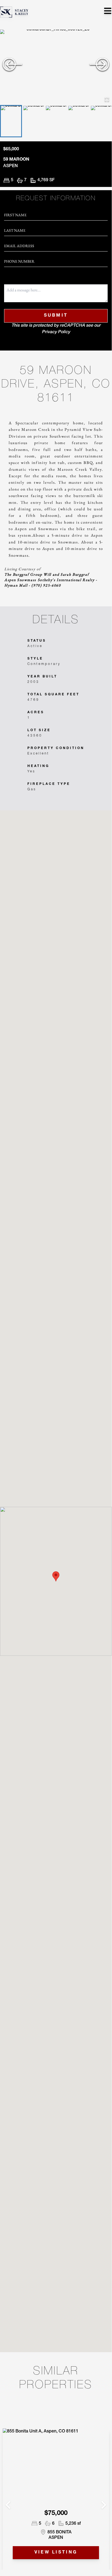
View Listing (56, 2553)
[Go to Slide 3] (56, 121)
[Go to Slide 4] (79, 121)
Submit (56, 316)
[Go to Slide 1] (11, 121)
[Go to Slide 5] (101, 121)
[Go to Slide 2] (33, 121)
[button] (56, 67)
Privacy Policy (56, 332)
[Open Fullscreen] (107, 99)
